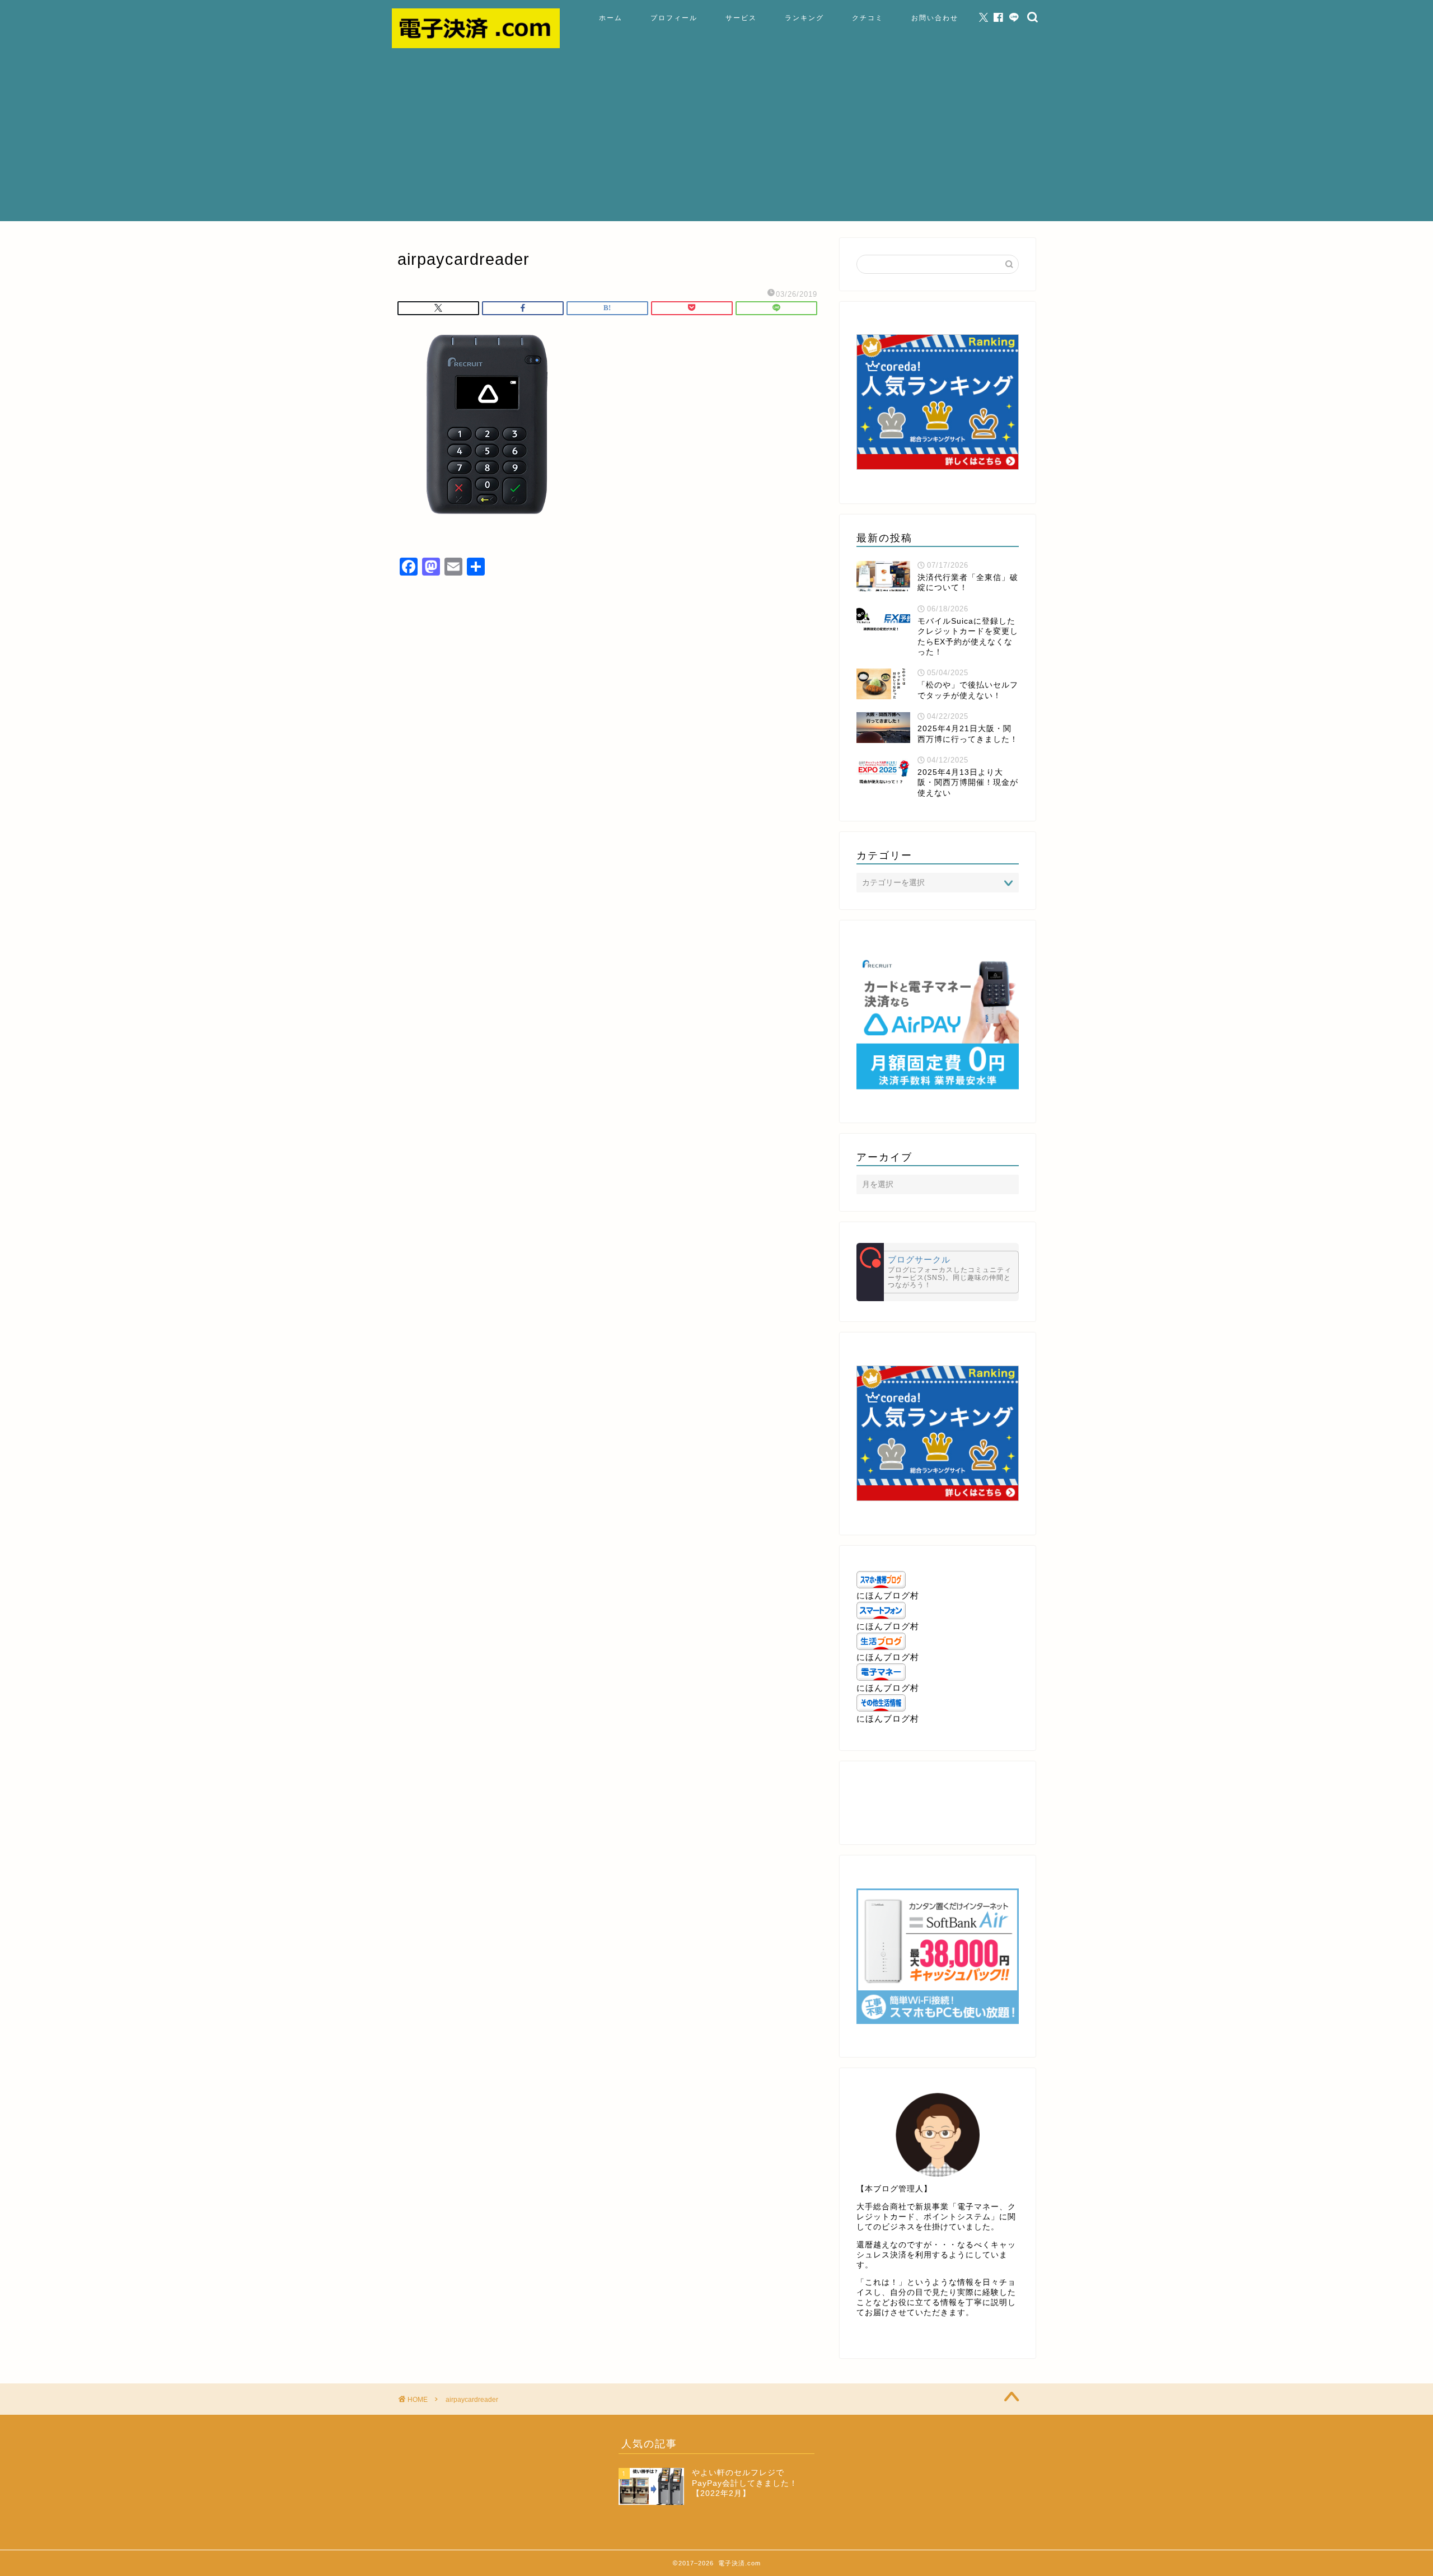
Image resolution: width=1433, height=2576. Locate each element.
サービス (741, 18)
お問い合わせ (935, 18)
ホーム (611, 18)
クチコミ (868, 18)
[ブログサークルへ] (938, 1272)
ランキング (804, 18)
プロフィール (674, 18)
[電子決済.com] (476, 45)
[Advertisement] (716, 143)
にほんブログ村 (888, 1595)
